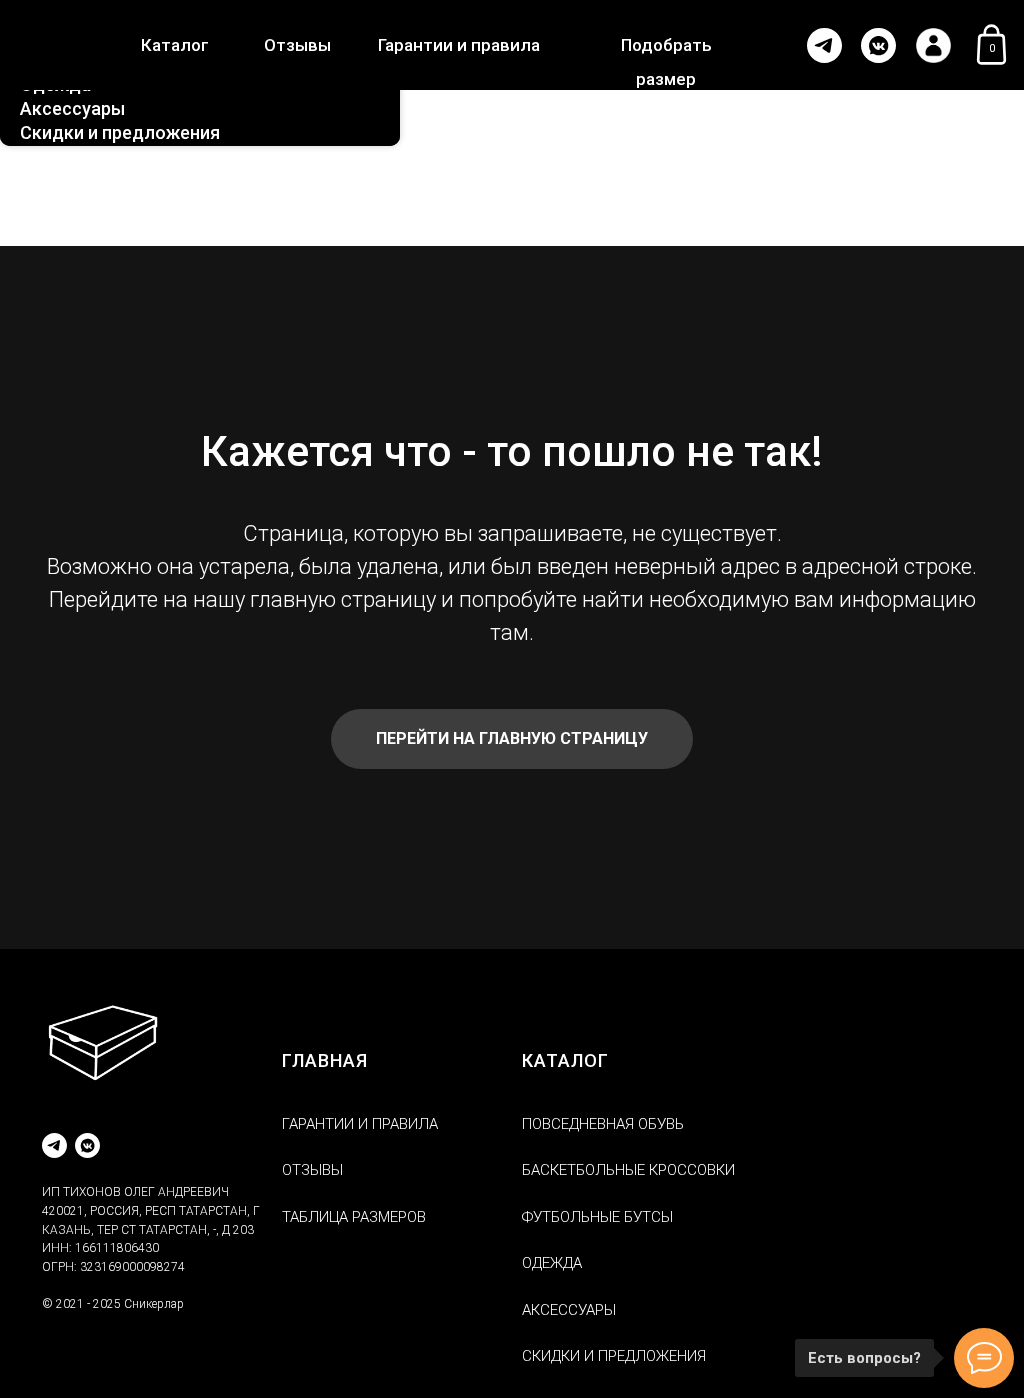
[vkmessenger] (87, 1145)
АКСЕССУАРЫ (569, 1310)
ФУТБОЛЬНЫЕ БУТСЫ (597, 1217)
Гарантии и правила (459, 45)
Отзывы (297, 45)
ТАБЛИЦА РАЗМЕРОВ (354, 1217)
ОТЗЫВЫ (312, 1170)
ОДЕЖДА (552, 1263)
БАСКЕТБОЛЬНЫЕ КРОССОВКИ (628, 1170)
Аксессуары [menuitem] (72, 108)
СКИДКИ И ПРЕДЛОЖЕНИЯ (614, 1356)
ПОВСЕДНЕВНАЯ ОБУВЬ (603, 1124)
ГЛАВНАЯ (325, 1060)
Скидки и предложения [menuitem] (120, 132)
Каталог (175, 45)
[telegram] (54, 1145)
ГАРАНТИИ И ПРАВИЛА (360, 1124)
